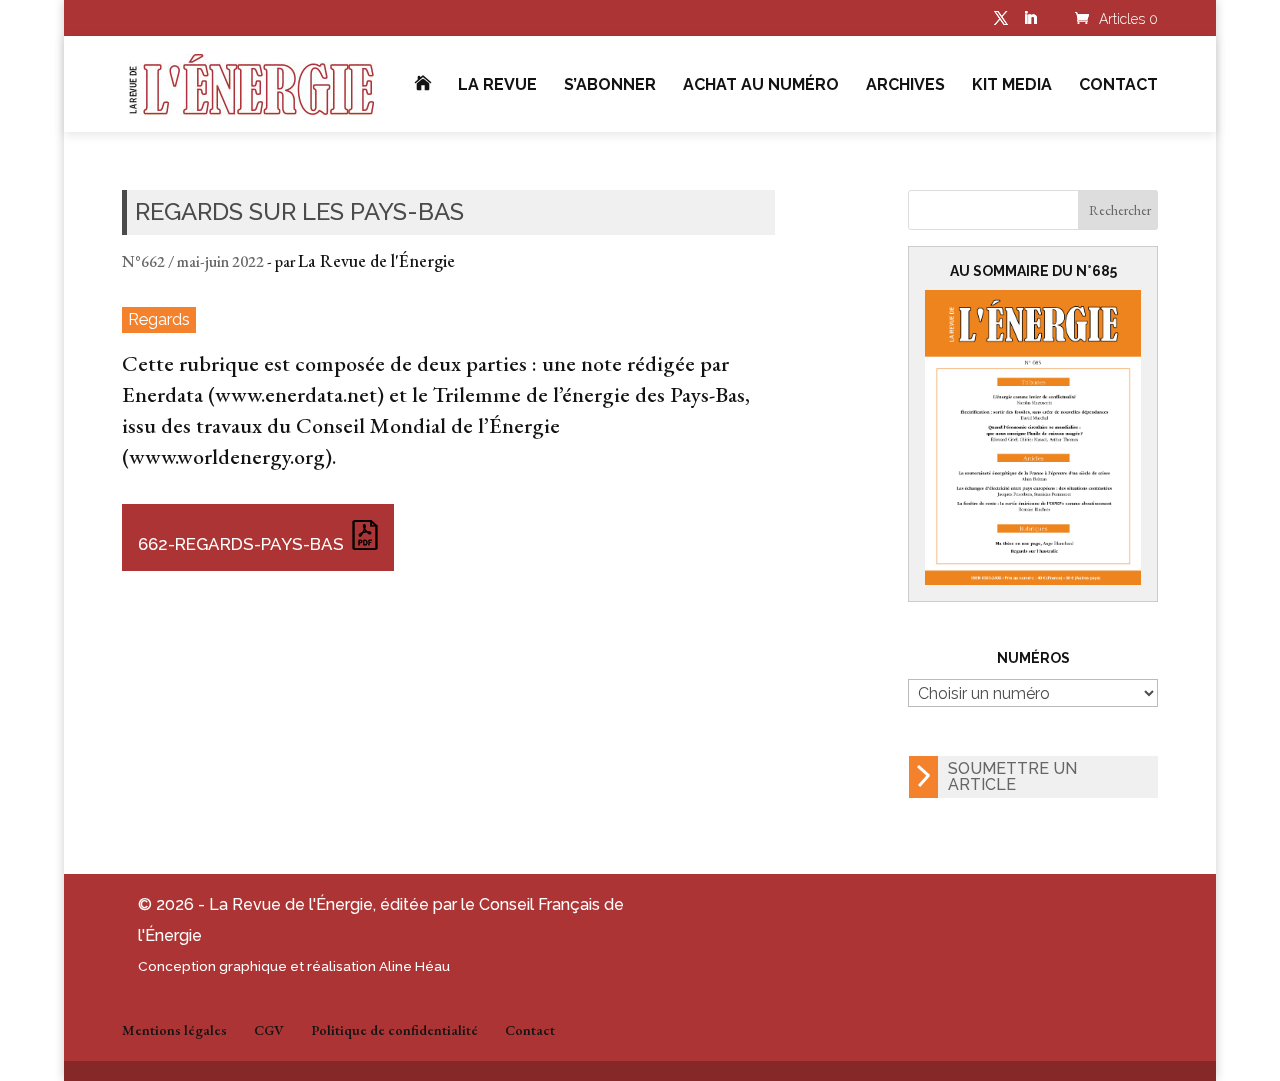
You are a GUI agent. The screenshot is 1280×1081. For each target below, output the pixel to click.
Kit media (1012, 86)
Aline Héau (414, 966)
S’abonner (610, 86)
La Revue (497, 86)
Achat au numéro (761, 86)
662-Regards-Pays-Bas (241, 544)
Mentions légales (174, 1030)
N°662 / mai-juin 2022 (193, 261)
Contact (1118, 86)
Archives (905, 86)
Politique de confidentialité (394, 1030)
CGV (269, 1030)
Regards (159, 319)
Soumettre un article (1012, 776)
